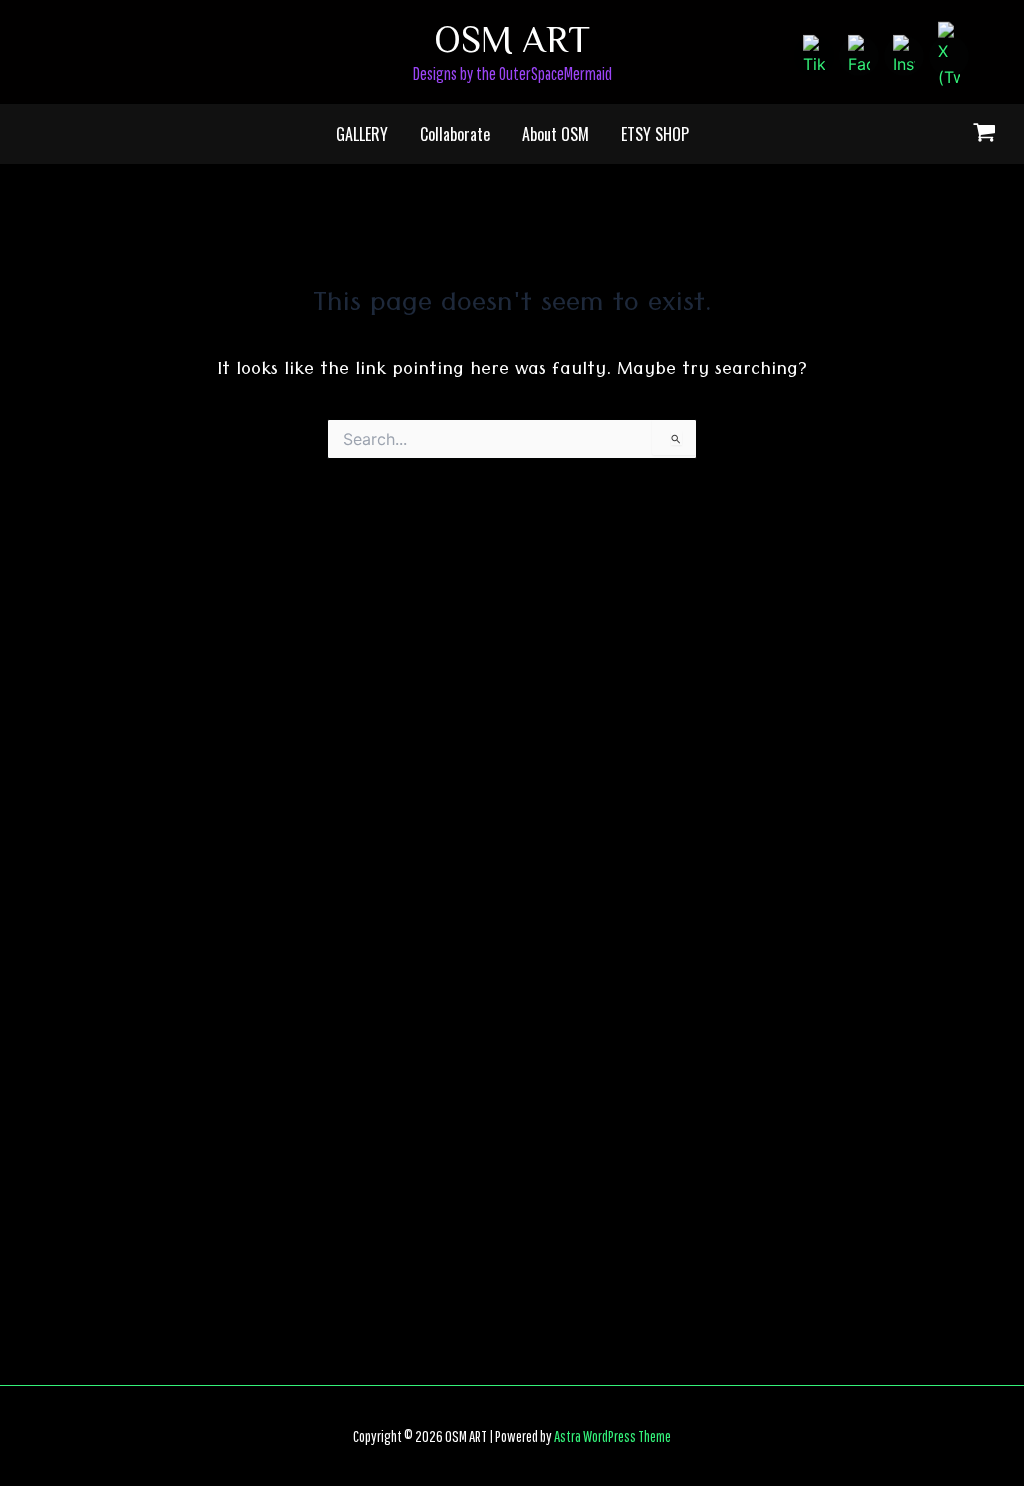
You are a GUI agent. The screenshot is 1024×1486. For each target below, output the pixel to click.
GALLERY (362, 134)
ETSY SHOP (655, 134)
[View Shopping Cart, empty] (984, 135)
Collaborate (455, 134)
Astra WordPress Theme (612, 1436)
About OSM (555, 134)
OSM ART (512, 37)
